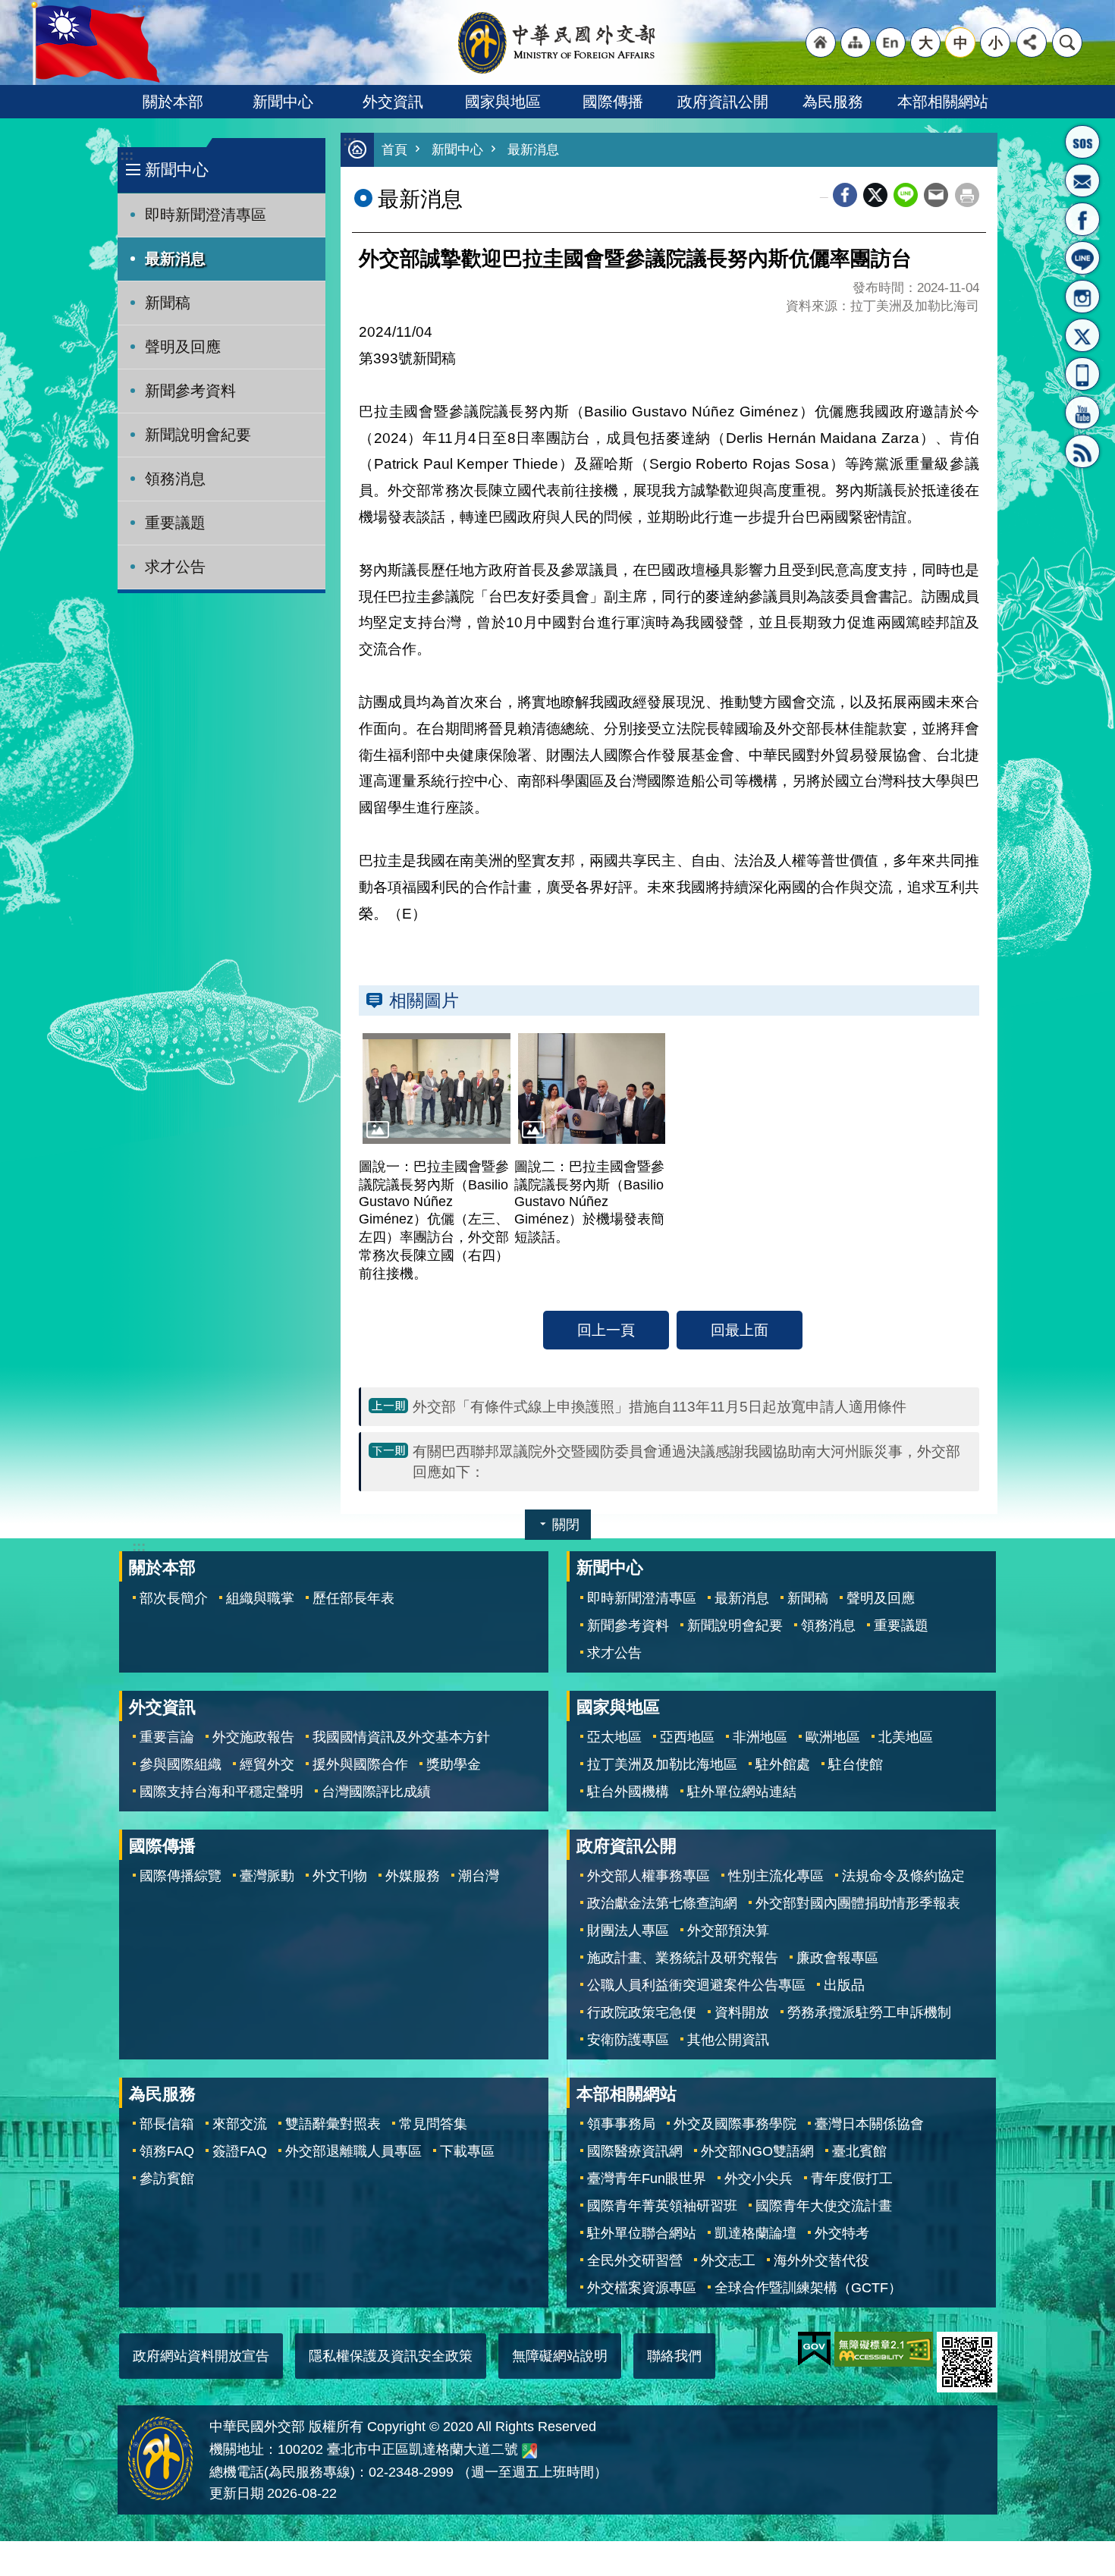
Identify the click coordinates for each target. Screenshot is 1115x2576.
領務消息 (175, 479)
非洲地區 (760, 1737)
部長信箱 (1082, 181)
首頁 (394, 150)
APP (1082, 374)
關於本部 (173, 102)
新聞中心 (283, 102)
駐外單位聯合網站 (642, 2233)
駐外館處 (783, 1764)
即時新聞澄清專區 (206, 215)
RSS (1082, 451)
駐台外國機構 (628, 1792)
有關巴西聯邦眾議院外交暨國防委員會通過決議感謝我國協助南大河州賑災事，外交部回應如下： (686, 1461)
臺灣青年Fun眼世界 (647, 2179)
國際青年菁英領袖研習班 (662, 2206)
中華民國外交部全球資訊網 (557, 42)
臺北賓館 (859, 2151)
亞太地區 (614, 1737)
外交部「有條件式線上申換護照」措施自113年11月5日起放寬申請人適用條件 (660, 1406)
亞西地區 (687, 1737)
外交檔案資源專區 (642, 2288)
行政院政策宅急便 (642, 2012)
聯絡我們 (674, 2356)
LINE (1082, 258)
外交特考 (842, 2233)
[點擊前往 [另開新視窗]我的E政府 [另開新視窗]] (814, 2349)
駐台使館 (856, 1764)
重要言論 (167, 1737)
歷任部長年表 (353, 1598)
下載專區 (467, 2151)
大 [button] (926, 42)
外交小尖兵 (759, 2179)
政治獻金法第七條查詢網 (662, 1903)
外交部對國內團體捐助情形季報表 (858, 1903)
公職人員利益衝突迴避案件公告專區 (696, 1985)
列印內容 (967, 195)
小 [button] (996, 42)
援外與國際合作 (360, 1764)
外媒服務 (413, 1876)
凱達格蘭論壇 (755, 2233)
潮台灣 (479, 1876)
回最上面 (740, 1330)
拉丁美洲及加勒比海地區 (662, 1764)
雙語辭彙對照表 (333, 2124)
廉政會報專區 (837, 1958)
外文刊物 (340, 1876)
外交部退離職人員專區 (353, 2151)
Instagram (1082, 297)
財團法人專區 (628, 1930)
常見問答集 (433, 2124)
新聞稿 (168, 303)
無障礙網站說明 (560, 2356)
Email (936, 195)
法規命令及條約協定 (903, 1876)
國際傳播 (613, 102)
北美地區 (906, 1737)
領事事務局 (621, 2124)
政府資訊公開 (723, 102)
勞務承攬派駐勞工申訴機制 (869, 2012)
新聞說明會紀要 (198, 435)
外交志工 (728, 2260)
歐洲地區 (833, 1737)
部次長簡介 (174, 1598)
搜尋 (1067, 42)
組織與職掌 (260, 1598)
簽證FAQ (240, 2151)
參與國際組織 (181, 1764)
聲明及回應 (183, 347)
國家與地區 (503, 102)
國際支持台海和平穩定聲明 (221, 1792)
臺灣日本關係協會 (869, 2124)
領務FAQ (167, 2151)
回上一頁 (606, 1330)
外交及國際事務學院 (735, 2124)
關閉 (566, 1525)
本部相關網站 (943, 102)
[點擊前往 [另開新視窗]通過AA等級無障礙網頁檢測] (884, 2349)
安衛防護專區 (628, 2040)
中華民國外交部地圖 (529, 2451)
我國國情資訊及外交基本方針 (401, 1737)
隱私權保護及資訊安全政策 (391, 2356)
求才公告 (175, 567)
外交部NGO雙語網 (757, 2151)
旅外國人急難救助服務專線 (1082, 142)
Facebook (845, 195)
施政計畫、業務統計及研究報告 (683, 1958)
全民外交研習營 (635, 2260)
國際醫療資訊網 (635, 2151)
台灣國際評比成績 (376, 1792)
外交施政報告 (253, 1737)
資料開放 (742, 2012)
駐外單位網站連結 (742, 1792)
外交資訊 (393, 102)
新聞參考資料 (190, 391)
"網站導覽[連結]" (856, 42)
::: (127, 155)
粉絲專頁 (1082, 219)
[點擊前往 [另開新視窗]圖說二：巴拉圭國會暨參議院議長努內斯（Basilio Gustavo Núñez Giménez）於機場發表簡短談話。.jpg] (592, 1089)
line (906, 195)
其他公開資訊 (728, 2040)
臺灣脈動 (267, 1876)
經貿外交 (267, 1764)
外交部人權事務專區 (649, 1876)
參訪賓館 (167, 2179)
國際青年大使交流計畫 (824, 2206)
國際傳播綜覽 (181, 1876)
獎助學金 (454, 1764)
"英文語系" (890, 42)
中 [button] (961, 42)
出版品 (844, 1985)
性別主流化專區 (776, 1876)
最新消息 (175, 259)
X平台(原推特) (1082, 335)
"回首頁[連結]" (821, 42)
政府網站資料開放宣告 (201, 2356)
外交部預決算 (728, 1930)
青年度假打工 (852, 2179)
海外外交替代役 (821, 2260)
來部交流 (240, 2124)
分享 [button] (1032, 42)
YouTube (1082, 413)
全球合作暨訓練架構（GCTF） (808, 2288)
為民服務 (833, 102)
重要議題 (175, 523)
